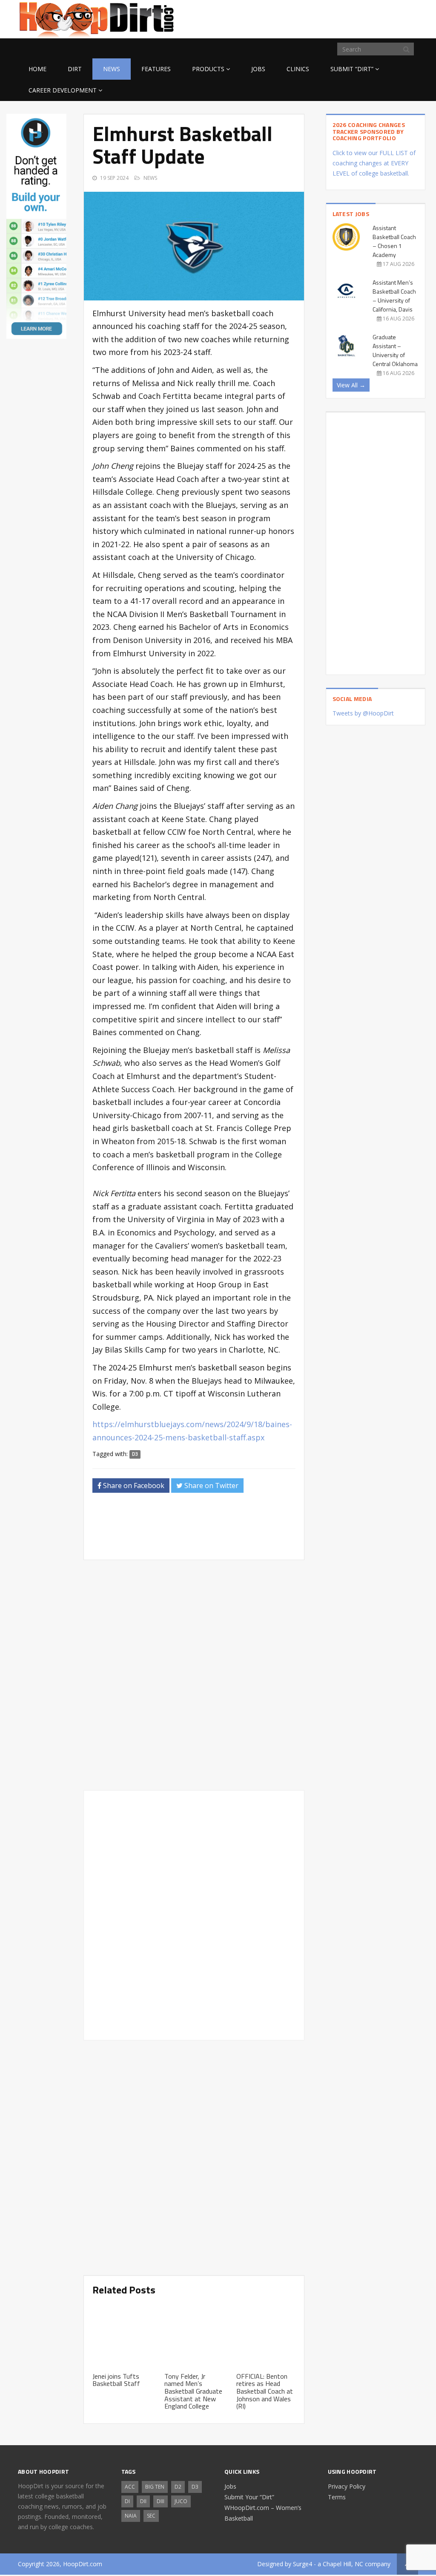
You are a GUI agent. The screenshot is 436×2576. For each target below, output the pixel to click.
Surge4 (303, 2564)
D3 (135, 1454)
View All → (351, 385)
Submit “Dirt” (352, 69)
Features (156, 69)
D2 (178, 2487)
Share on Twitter (211, 1486)
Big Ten (155, 2487)
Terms (337, 2497)
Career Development (63, 90)
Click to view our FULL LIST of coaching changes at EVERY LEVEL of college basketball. (374, 163)
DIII (161, 2501)
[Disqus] (194, 1914)
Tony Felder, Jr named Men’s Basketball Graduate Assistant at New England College (193, 2391)
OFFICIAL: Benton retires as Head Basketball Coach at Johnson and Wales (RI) (265, 2391)
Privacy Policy (347, 2486)
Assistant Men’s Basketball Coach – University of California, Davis (394, 296)
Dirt (75, 69)
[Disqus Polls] (194, 1675)
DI (127, 2501)
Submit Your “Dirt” (249, 2497)
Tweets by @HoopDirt (363, 713)
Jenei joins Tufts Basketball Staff (116, 2380)
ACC (130, 2487)
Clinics (298, 69)
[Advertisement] (350, 18)
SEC (151, 2516)
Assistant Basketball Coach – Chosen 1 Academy (394, 241)
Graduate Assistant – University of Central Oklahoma (395, 350)
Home (37, 69)
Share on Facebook (133, 1486)
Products (208, 69)
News (112, 69)
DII (143, 2501)
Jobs (258, 69)
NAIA (131, 2516)
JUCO (181, 2501)
